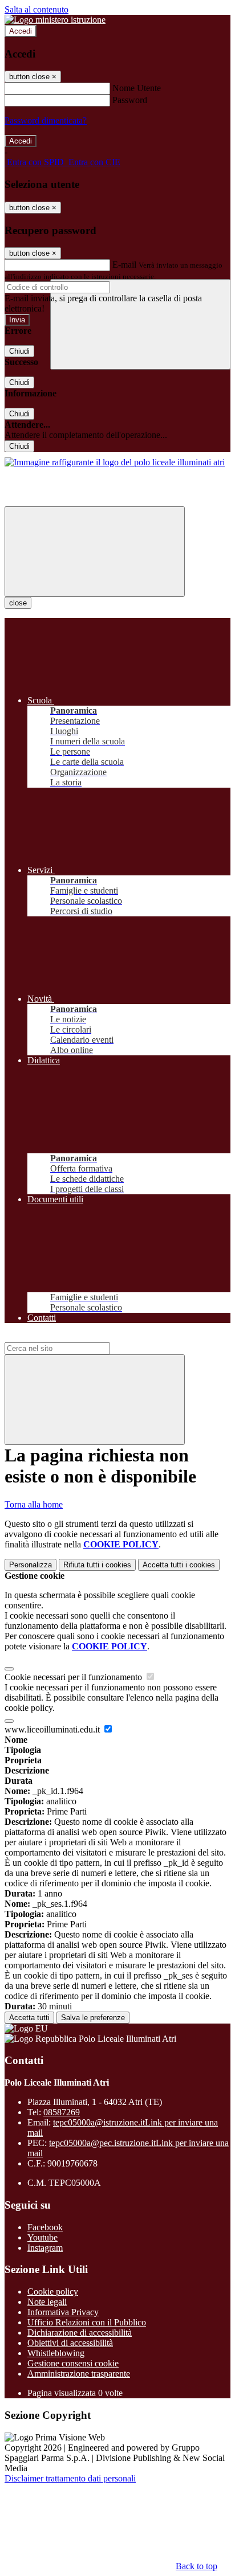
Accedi (21, 31)
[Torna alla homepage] (115, 462)
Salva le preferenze (93, 2018)
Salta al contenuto (37, 9)
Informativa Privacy (63, 2312)
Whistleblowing (56, 2353)
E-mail (124, 265)
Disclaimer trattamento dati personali (70, 2478)
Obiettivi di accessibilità (70, 2343)
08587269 (62, 2112)
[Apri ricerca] (140, 324)
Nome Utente (137, 88)
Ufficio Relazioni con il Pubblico (87, 2322)
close (18, 603)
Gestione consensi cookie (73, 2363)
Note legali (47, 2302)
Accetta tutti (179, 1565)
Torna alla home (34, 1504)
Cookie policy (53, 2292)
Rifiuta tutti (97, 1565)
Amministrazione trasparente (79, 2374)
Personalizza (31, 1565)
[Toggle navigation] (95, 552)
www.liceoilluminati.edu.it (53, 1729)
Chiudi (19, 351)
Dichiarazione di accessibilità (80, 2333)
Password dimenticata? (46, 120)
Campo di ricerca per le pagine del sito (74, 1337)
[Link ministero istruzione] (55, 20)
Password (130, 100)
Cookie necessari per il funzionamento (74, 1677)
